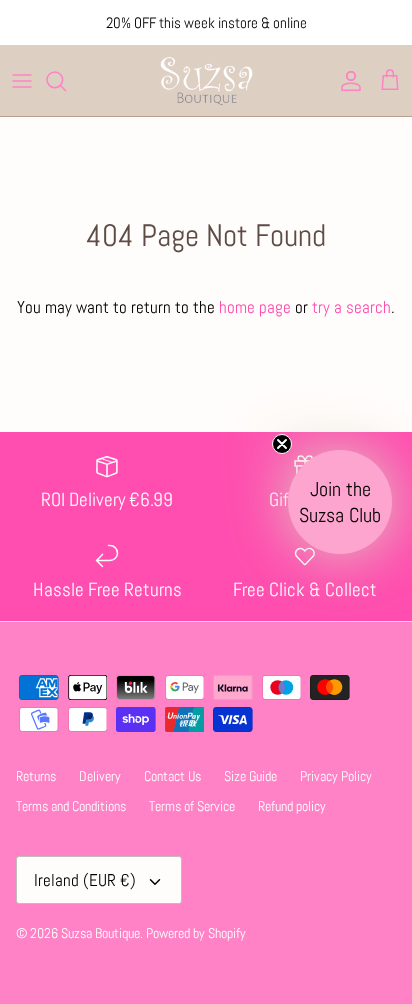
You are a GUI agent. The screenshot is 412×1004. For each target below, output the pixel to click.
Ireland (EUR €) (85, 880)
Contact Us (172, 776)
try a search (351, 307)
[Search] (66, 81)
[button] (340, 502)
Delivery (100, 776)
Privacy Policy (336, 776)
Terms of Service (192, 806)
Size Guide (250, 776)
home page (255, 307)
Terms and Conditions (71, 806)
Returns (36, 776)
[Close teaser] (282, 444)
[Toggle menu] (22, 81)
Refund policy (292, 806)
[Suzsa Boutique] (206, 80)
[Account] (346, 81)
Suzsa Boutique (100, 933)
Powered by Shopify (196, 933)
